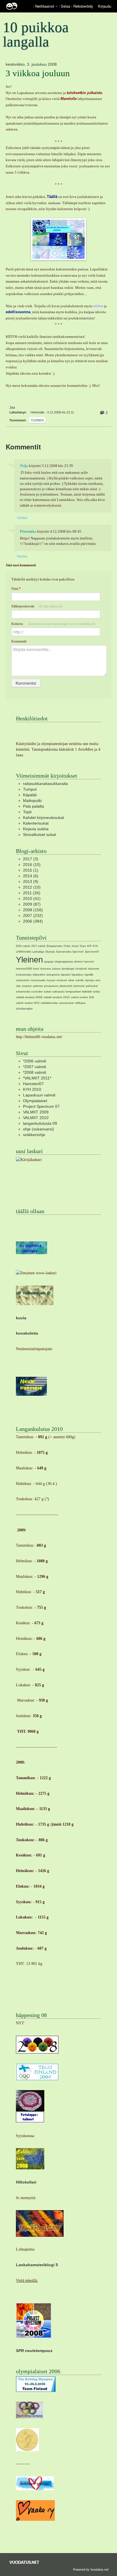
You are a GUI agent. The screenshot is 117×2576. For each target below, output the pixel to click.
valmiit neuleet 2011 (83, 997)
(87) (32, 904)
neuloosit (62, 980)
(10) (32, 865)
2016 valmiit (23, 946)
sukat (48, 992)
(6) (31, 876)
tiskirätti (87, 992)
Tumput (30, 789)
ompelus (27, 986)
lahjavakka (39, 975)
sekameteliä (23, 992)
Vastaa (22, 517)
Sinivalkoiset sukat (39, 835)
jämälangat (68, 969)
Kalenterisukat (36, 823)
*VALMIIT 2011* (37, 1078)
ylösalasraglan (24, 1009)
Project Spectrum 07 (41, 1106)
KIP (89, 946)
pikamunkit (66, 986)
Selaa (66, 6)
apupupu (49, 962)
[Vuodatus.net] (24, 2562)
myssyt (51, 980)
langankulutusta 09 (40, 1123)
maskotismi (23, 980)
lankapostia (53, 975)
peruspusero (51, 986)
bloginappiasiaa (64, 962)
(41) (32, 898)
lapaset (66, 975)
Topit (27, 812)
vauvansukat (66, 1003)
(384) (33, 921)
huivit (36, 969)
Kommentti (19, 641)
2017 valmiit (38, 946)
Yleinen (37, 420)
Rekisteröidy (83, 6)
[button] (57, 7)
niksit (71, 980)
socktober (37, 992)
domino (78, 962)
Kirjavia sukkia (36, 829)
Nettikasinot (45, 6)
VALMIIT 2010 (36, 1118)
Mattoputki (32, 801)
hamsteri (89, 962)
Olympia (50, 952)
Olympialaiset (35, 1101)
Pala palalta (34, 806)
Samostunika (64, 952)
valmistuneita (49, 1003)
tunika (96, 992)
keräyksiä (81, 969)
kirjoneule (94, 969)
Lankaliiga (38, 952)
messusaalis (38, 980)
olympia (89, 980)
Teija (24, 466)
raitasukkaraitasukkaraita (45, 784)
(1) (31, 870)
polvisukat (92, 986)
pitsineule (79, 986)
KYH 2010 (32, 1089)
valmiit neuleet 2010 (57, 997)
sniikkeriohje (34, 1135)
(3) (31, 859)
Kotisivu (53, 624)
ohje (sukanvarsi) (38, 1129)
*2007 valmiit (35, 1067)
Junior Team (79, 946)
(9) (31, 882)
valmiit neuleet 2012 (28, 1003)
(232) (33, 915)
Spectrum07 (92, 952)
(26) (32, 893)
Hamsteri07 (33, 1084)
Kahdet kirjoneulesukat (43, 818)
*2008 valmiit (35, 1072)
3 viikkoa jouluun (38, 73)
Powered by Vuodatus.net (91, 2569)
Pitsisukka (28, 532)
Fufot (67, 946)
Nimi (16, 589)
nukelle (80, 980)
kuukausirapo (24, 975)
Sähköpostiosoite (37, 606)
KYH (95, 946)
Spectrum (78, 952)
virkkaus (80, 1003)
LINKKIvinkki (24, 952)
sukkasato (58, 992)
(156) (33, 910)
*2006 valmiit (35, 1061)
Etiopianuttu (55, 946)
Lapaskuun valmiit (39, 1095)
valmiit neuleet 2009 (29, 997)
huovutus (46, 969)
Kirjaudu (105, 6)
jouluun (56, 969)
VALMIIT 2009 (36, 1112)
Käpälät (30, 795)
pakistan (38, 986)
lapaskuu (78, 975)
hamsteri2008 (24, 969)
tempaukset (73, 992)
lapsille (89, 975)
